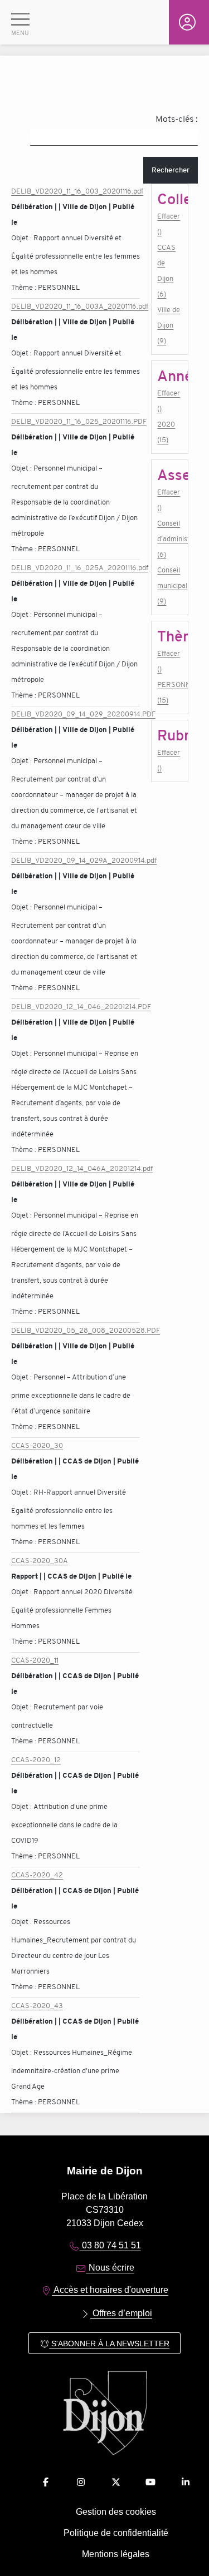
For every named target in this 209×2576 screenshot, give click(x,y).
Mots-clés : (177, 119)
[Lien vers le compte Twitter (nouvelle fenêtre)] (116, 2482)
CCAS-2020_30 (37, 1445)
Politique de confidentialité (116, 2533)
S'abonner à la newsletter (109, 2343)
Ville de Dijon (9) (169, 325)
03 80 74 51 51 (110, 2245)
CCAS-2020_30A (40, 1561)
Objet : (22, 238)
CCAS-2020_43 (37, 2006)
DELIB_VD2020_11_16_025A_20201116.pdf (80, 568)
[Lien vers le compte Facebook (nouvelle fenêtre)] (46, 2482)
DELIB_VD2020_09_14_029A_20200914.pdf (84, 860)
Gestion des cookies (116, 2512)
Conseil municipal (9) (170, 585)
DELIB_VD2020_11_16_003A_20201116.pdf (80, 306)
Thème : (25, 287)
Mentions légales (116, 2554)
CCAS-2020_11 (35, 1660)
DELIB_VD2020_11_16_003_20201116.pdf (77, 191)
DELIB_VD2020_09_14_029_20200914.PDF (83, 714)
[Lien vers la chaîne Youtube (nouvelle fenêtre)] (150, 2482)
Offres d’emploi (121, 2313)
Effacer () (169, 224)
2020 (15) (166, 432)
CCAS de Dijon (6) (166, 271)
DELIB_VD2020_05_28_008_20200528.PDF (86, 1330)
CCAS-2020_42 (37, 1875)
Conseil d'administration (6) (170, 539)
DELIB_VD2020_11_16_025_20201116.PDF (79, 421)
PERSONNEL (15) (170, 692)
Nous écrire (110, 2268)
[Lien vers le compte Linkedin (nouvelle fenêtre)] (186, 2482)
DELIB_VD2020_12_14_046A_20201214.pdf (82, 1168)
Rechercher (171, 170)
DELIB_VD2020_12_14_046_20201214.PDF (81, 1007)
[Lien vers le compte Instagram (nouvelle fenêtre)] (81, 2482)
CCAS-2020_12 (36, 1760)
